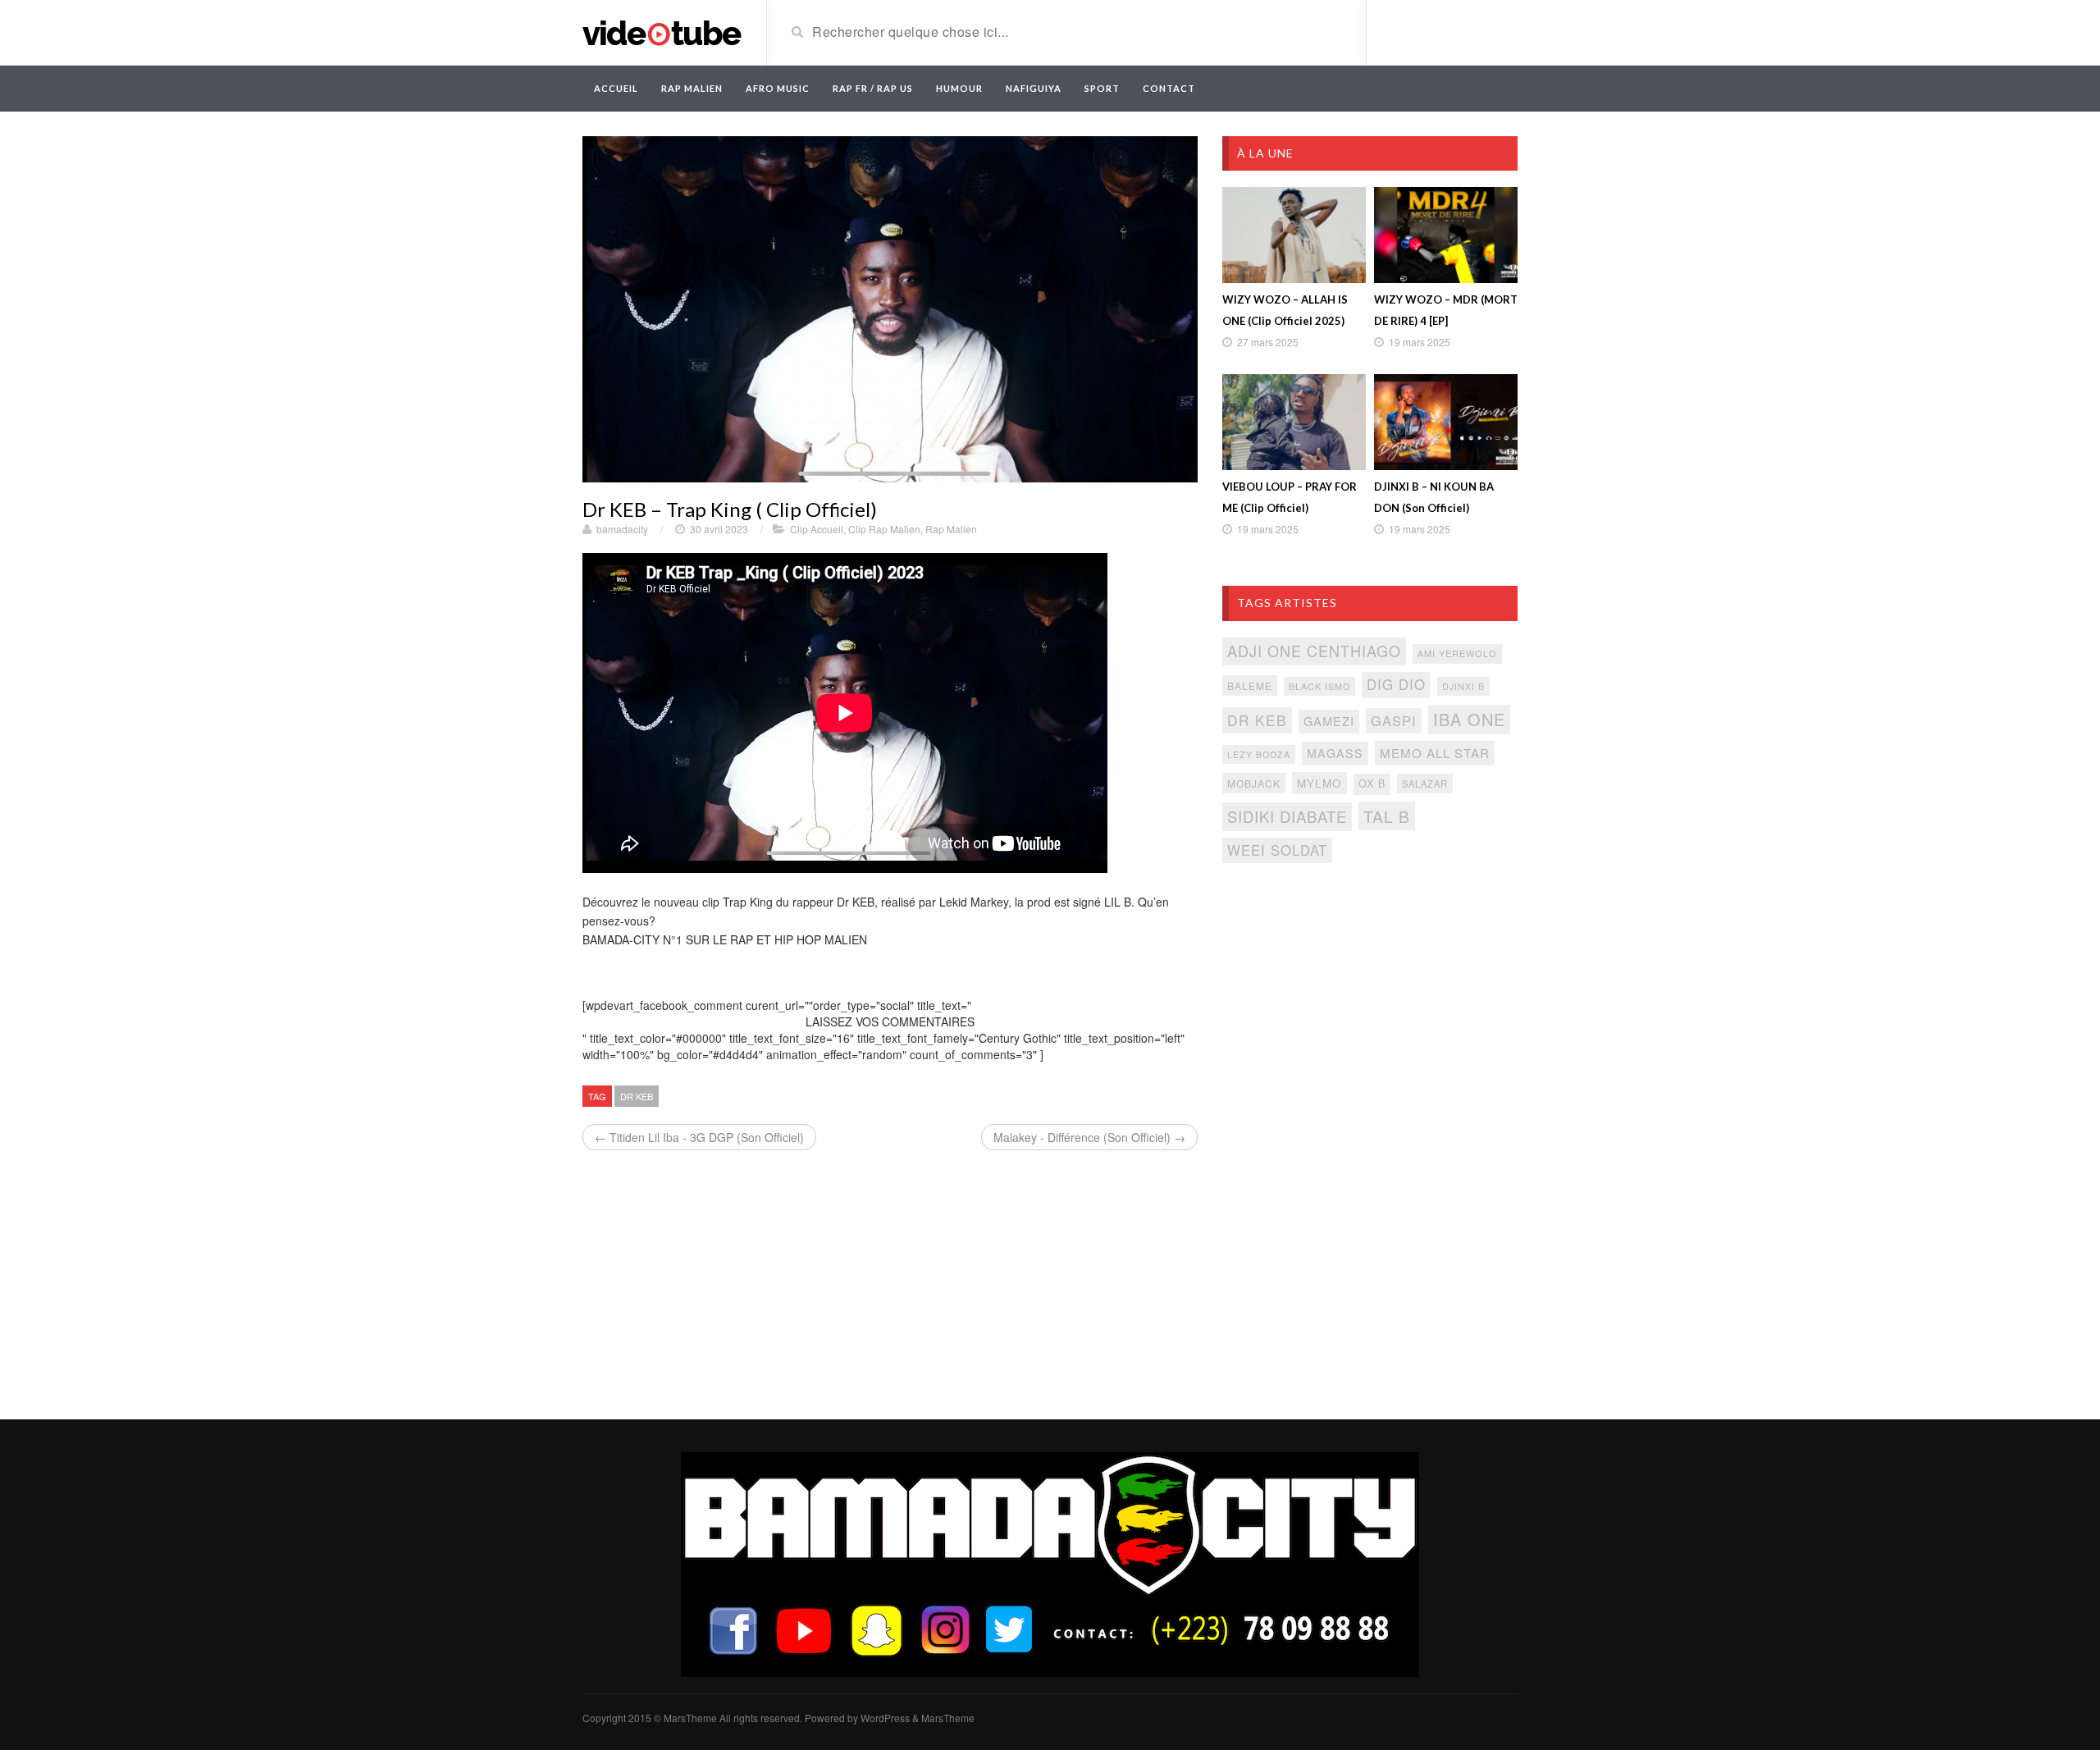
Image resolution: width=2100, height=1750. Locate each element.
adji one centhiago (1314, 651)
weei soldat (1277, 850)
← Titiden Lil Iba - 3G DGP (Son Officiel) (699, 1137)
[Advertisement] (1370, 1009)
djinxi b (1463, 686)
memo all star (1435, 753)
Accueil (616, 88)
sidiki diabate (1287, 816)
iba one (1469, 719)
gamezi (1329, 721)
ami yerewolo (1457, 653)
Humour (959, 88)
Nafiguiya (1034, 88)
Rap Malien (951, 529)
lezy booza (1259, 754)
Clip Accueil (817, 529)
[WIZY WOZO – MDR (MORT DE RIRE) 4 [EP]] (1446, 235)
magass (1335, 753)
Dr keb (637, 1096)
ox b (1372, 784)
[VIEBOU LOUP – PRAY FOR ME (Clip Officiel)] (1294, 422)
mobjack (1254, 783)
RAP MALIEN (692, 88)
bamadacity (622, 529)
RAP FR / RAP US (873, 88)
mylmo (1319, 783)
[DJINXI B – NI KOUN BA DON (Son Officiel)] (1446, 422)
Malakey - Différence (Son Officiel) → (1089, 1137)
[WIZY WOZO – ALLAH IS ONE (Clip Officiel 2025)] (1294, 235)
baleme (1250, 685)
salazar (1425, 784)
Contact (1169, 88)
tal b (1387, 816)
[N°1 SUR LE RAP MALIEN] (662, 31)
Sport (1102, 88)
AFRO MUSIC (778, 88)
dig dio (1396, 684)
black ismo (1319, 686)
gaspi (1394, 720)
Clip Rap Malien (884, 529)
